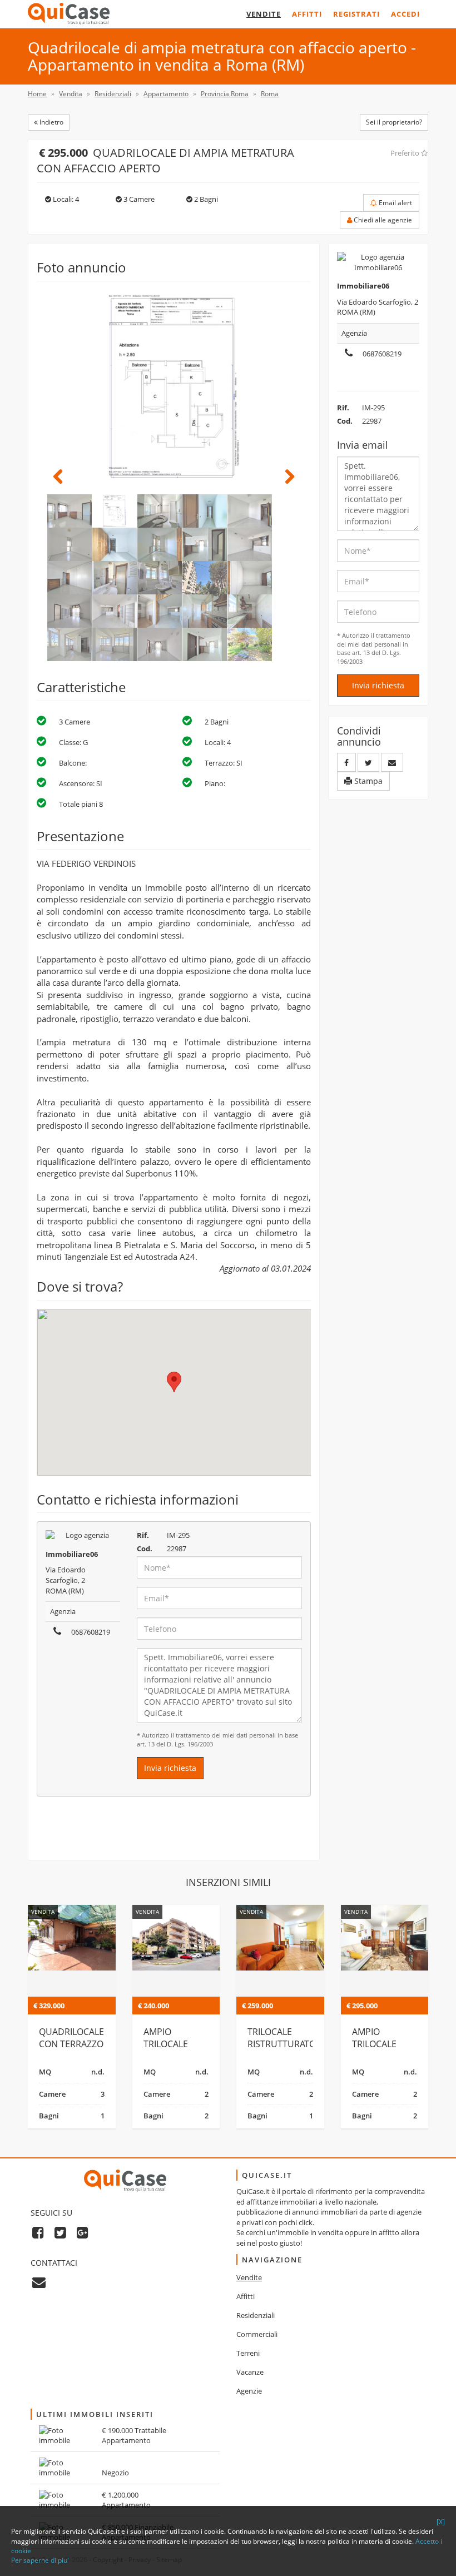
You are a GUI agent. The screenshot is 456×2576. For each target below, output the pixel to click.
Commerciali (257, 2334)
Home (37, 94)
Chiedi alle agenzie (382, 220)
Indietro (51, 122)
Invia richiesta (170, 1768)
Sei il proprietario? (394, 122)
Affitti (307, 14)
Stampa (367, 781)
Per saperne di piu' (40, 2560)
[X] (441, 2522)
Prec (64, 477)
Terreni (248, 2353)
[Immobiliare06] (83, 1535)
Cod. (145, 1548)
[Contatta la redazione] (39, 2282)
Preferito (406, 153)
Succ (284, 477)
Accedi (405, 14)
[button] (174, 1382)
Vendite (264, 14)
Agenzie (249, 2391)
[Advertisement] (174, 1833)
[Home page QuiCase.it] (69, 14)
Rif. (143, 1535)
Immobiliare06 (72, 1554)
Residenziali (256, 2315)
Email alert (395, 203)
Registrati (356, 14)
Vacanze (250, 2372)
